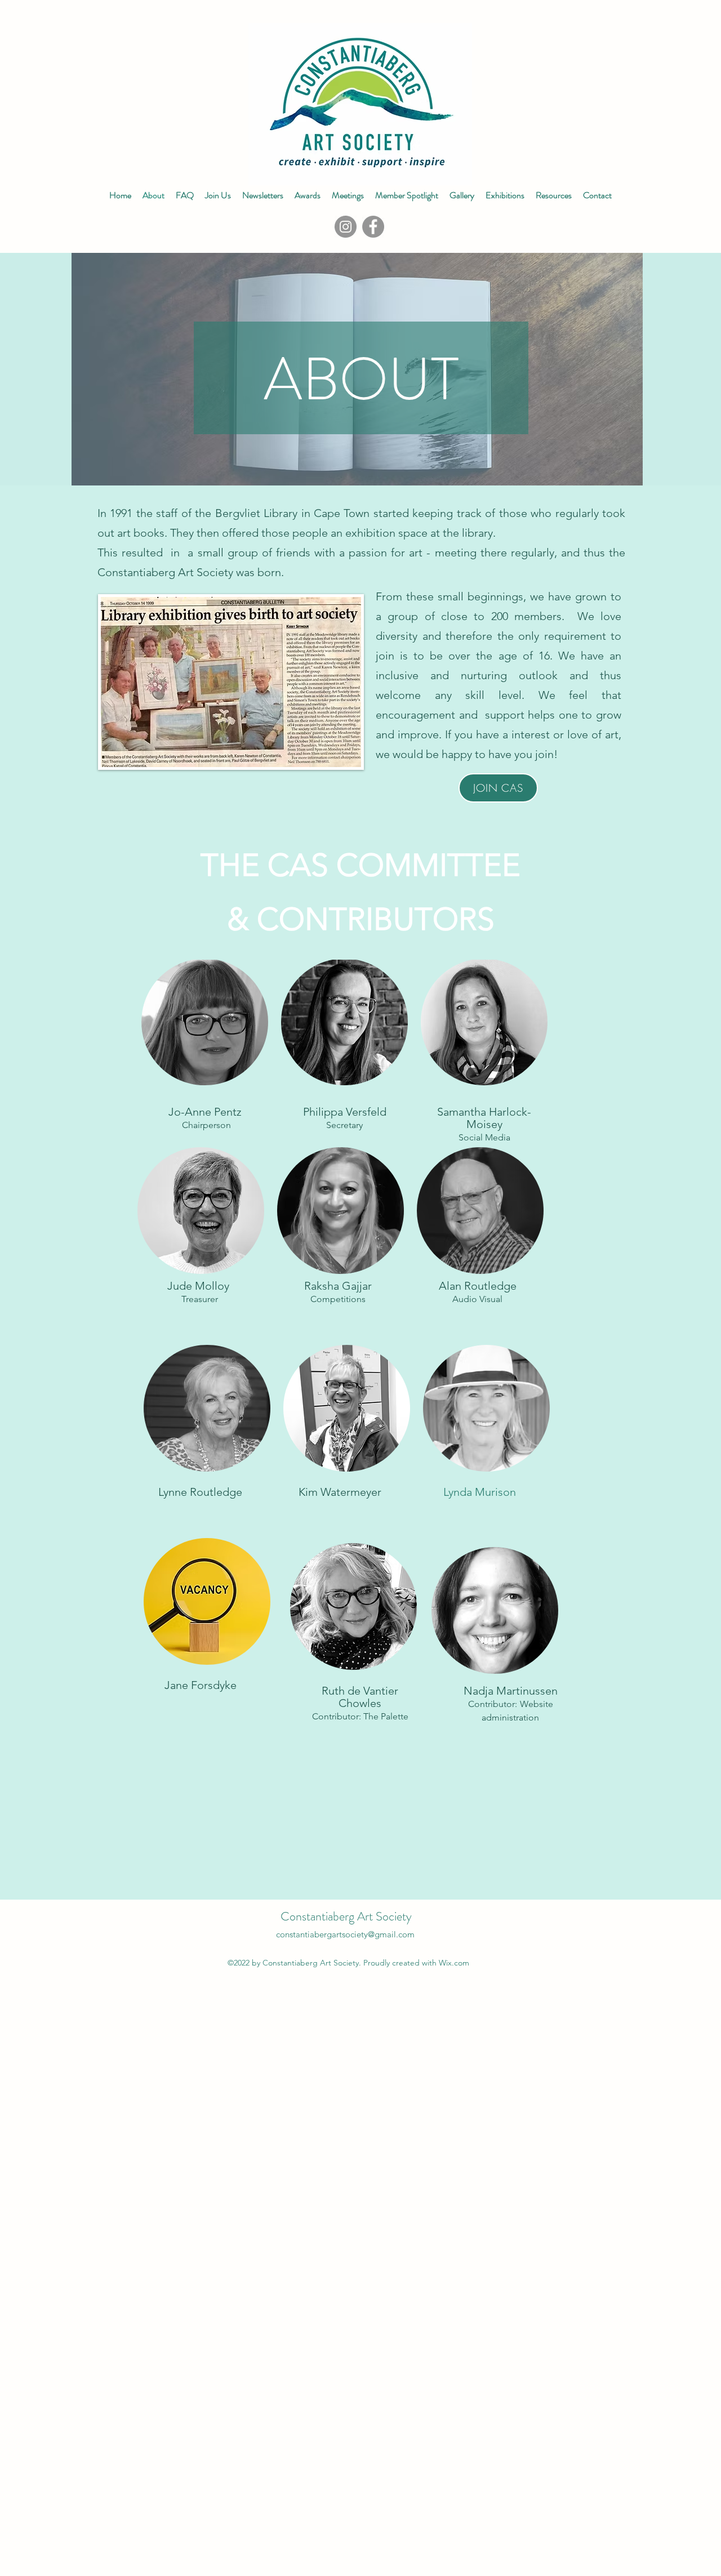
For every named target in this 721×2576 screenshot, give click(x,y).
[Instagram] (346, 227)
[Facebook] (373, 227)
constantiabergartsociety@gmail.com (345, 1934)
